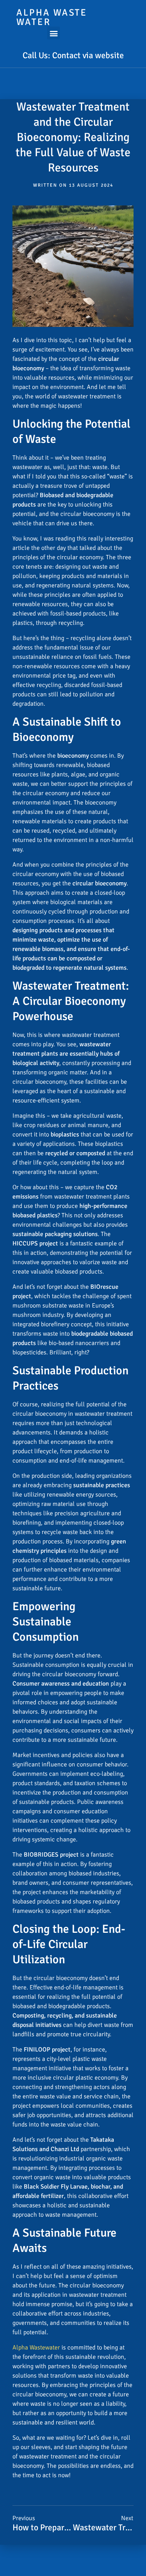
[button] (54, 33)
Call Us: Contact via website (73, 55)
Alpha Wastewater (36, 2348)
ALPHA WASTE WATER (52, 17)
